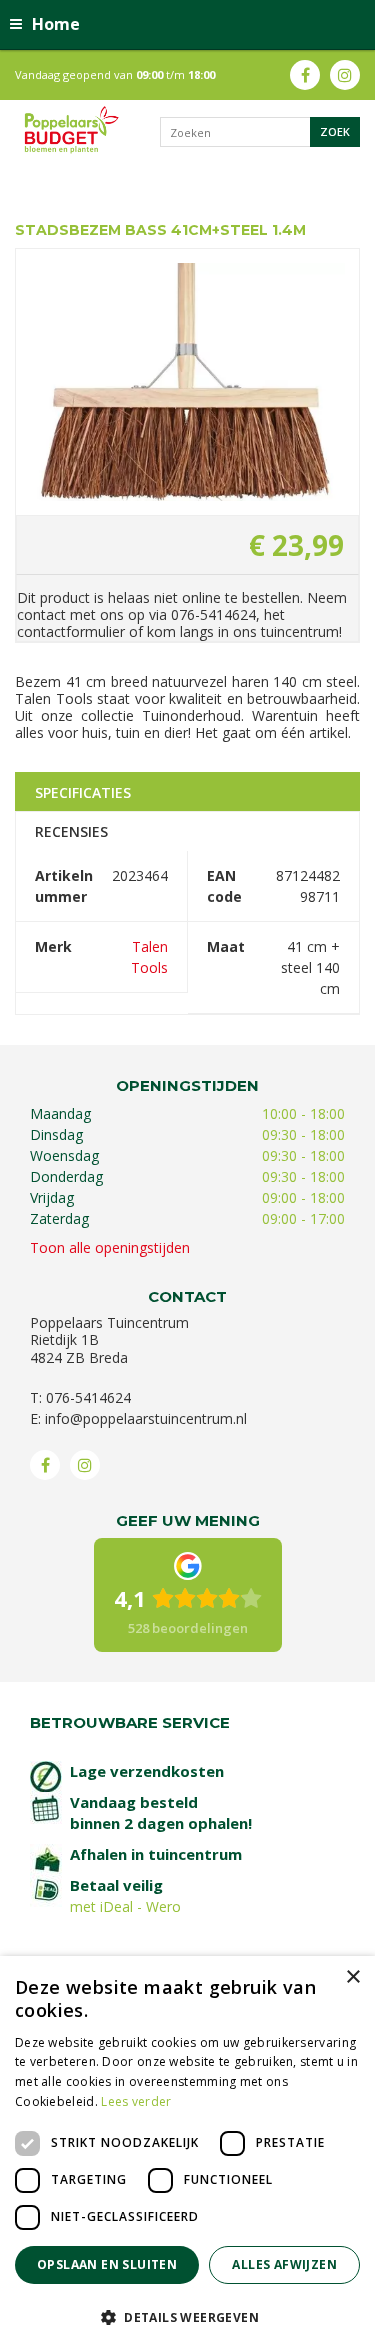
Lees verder (136, 2101)
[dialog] (187, 2153)
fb (305, 75)
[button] (187, 2316)
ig (345, 75)
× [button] (352, 1977)
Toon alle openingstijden (110, 1247)
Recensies (71, 831)
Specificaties (83, 792)
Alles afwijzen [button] (284, 2264)
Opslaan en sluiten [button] (107, 2264)
